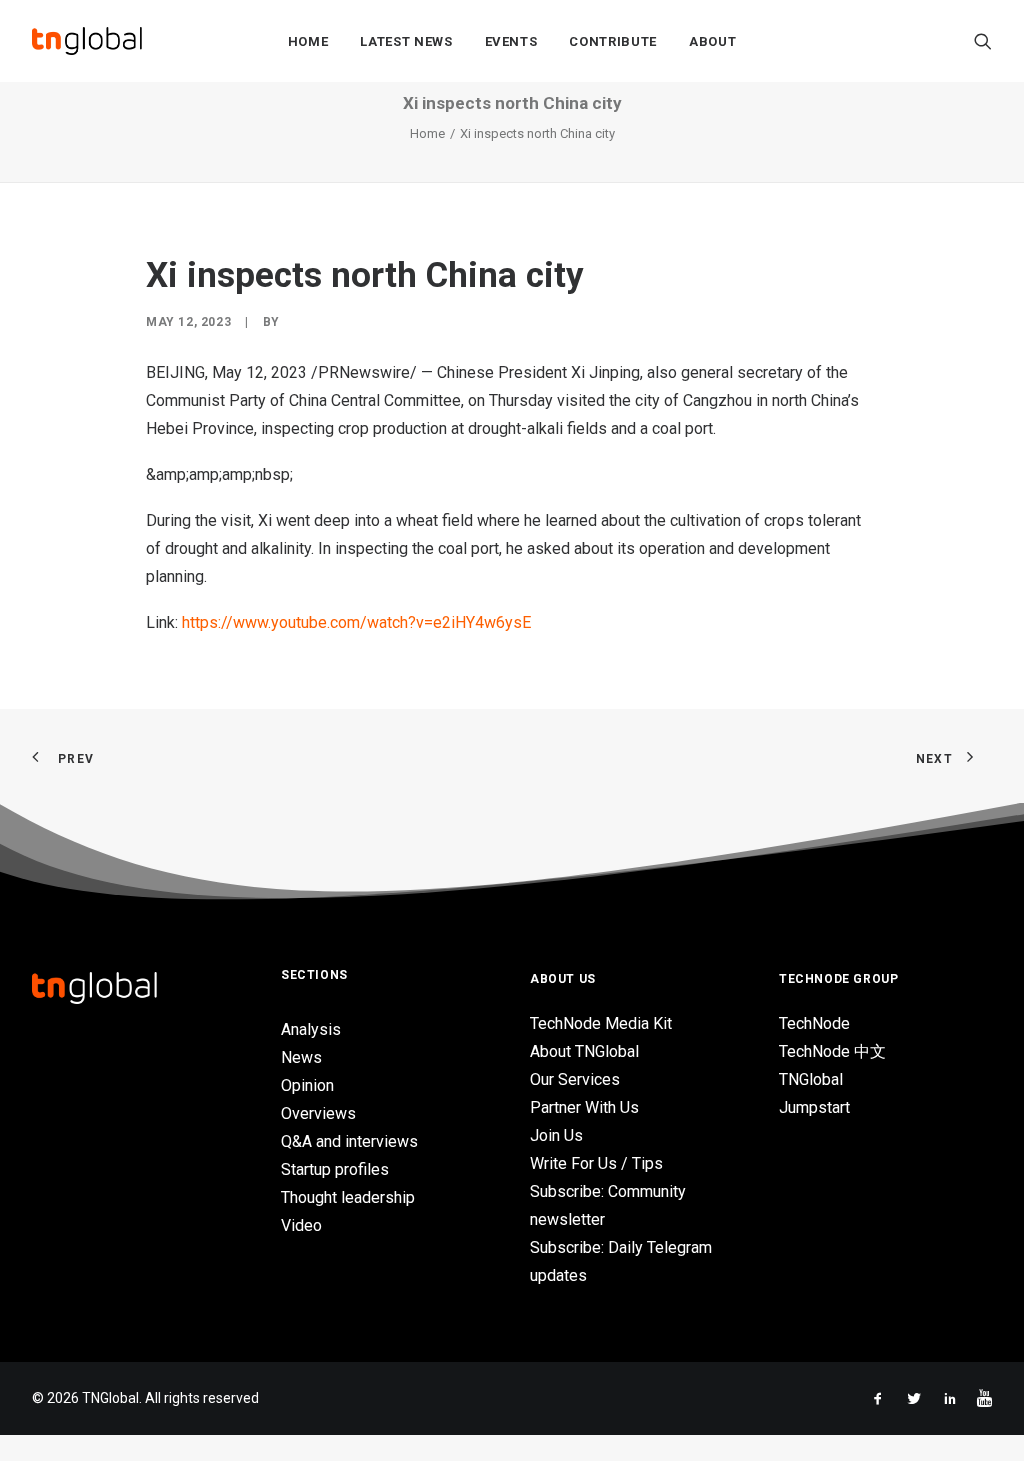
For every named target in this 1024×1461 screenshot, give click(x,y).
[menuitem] (308, 41)
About (712, 41)
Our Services (575, 1079)
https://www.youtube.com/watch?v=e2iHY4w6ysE (356, 622)
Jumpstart (814, 1107)
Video (301, 1225)
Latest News (406, 41)
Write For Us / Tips (596, 1163)
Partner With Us (584, 1107)
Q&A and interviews (349, 1141)
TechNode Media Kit (601, 1023)
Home (308, 41)
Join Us (556, 1135)
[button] (983, 41)
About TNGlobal (584, 1051)
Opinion (307, 1085)
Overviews (318, 1113)
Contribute (613, 41)
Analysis (311, 1029)
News (301, 1057)
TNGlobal (811, 1079)
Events (511, 41)
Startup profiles (335, 1169)
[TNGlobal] (87, 41)
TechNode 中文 (832, 1051)
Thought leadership (348, 1197)
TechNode (814, 1023)
